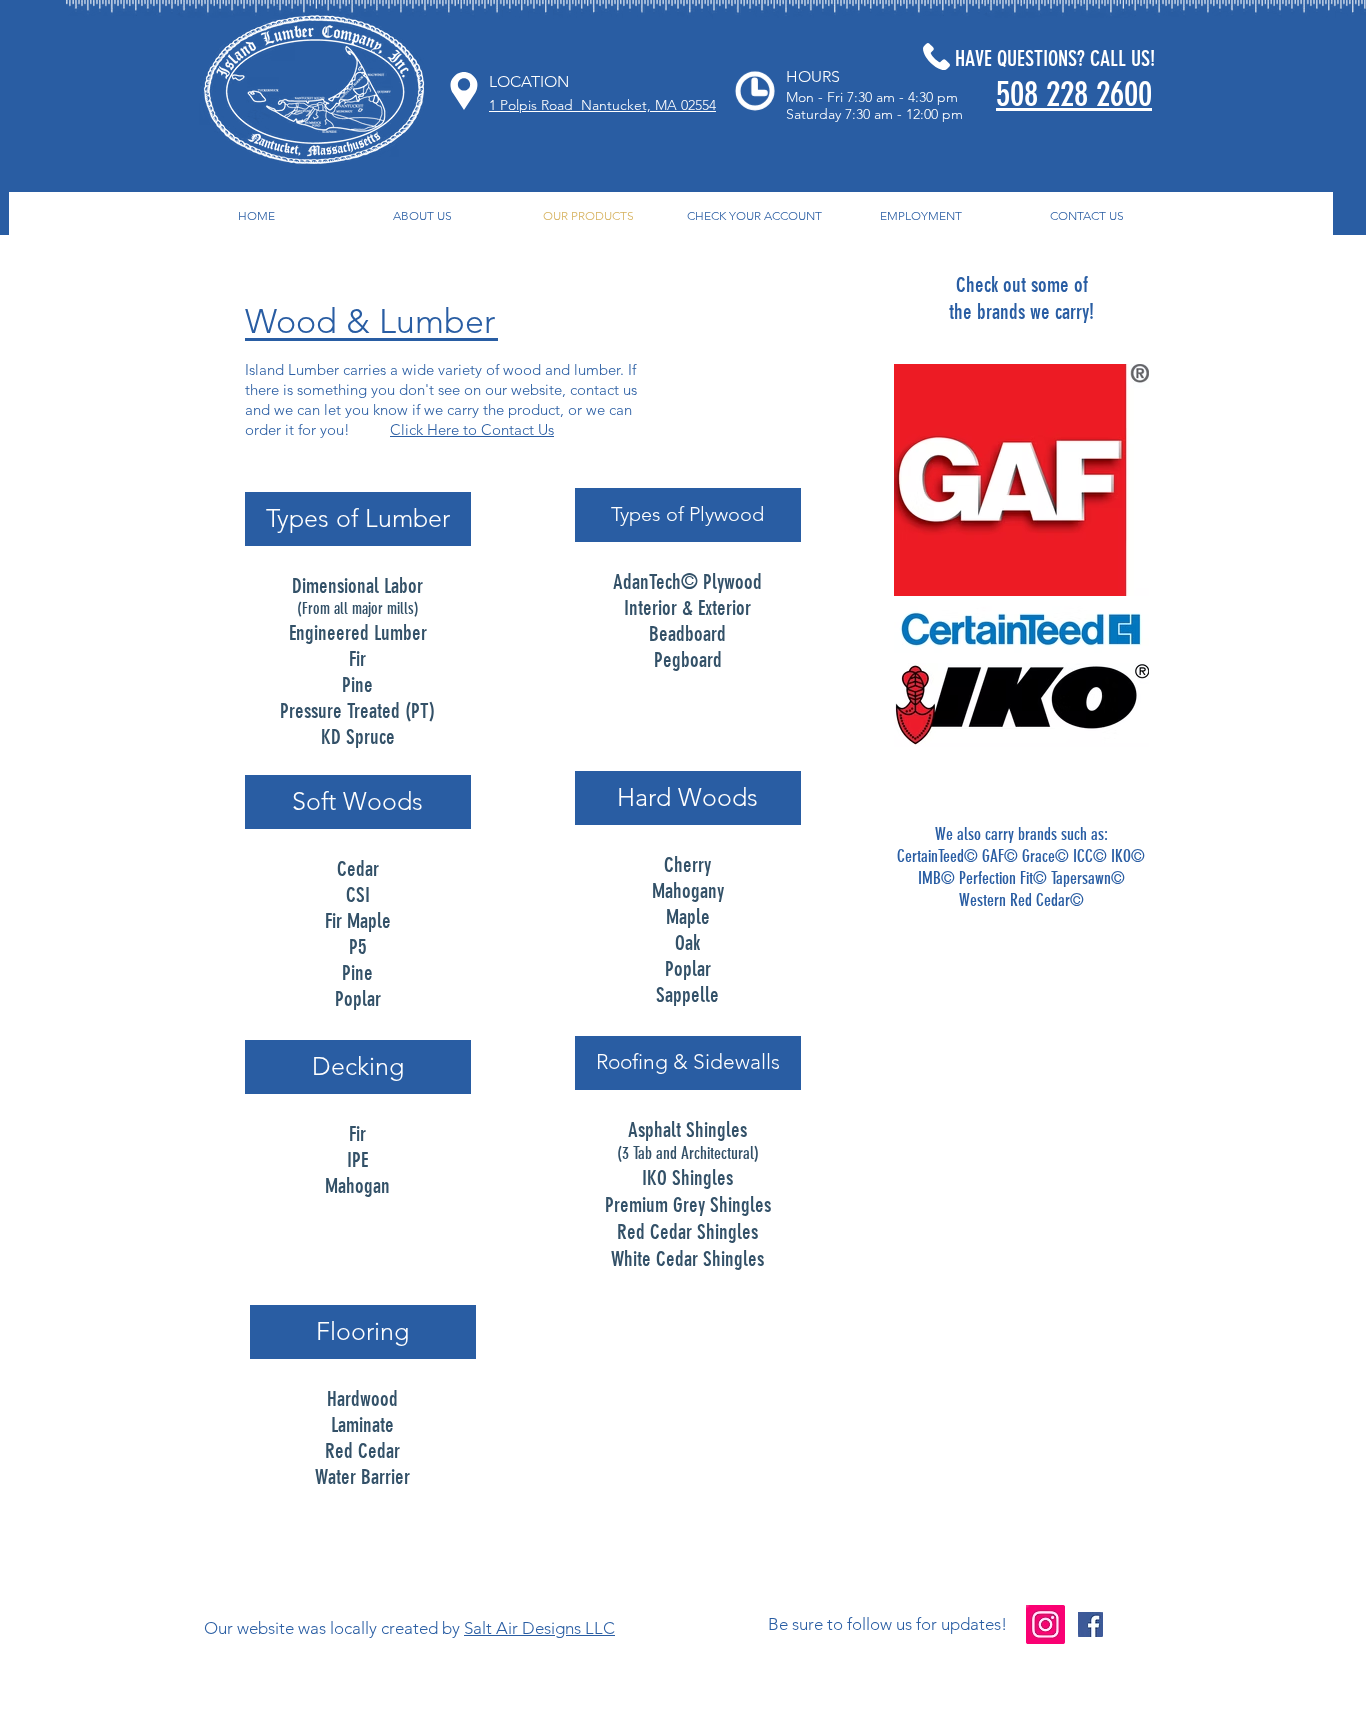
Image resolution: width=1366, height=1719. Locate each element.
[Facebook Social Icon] (1090, 1624)
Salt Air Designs (522, 1628)
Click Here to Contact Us (472, 429)
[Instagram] (1045, 1624)
